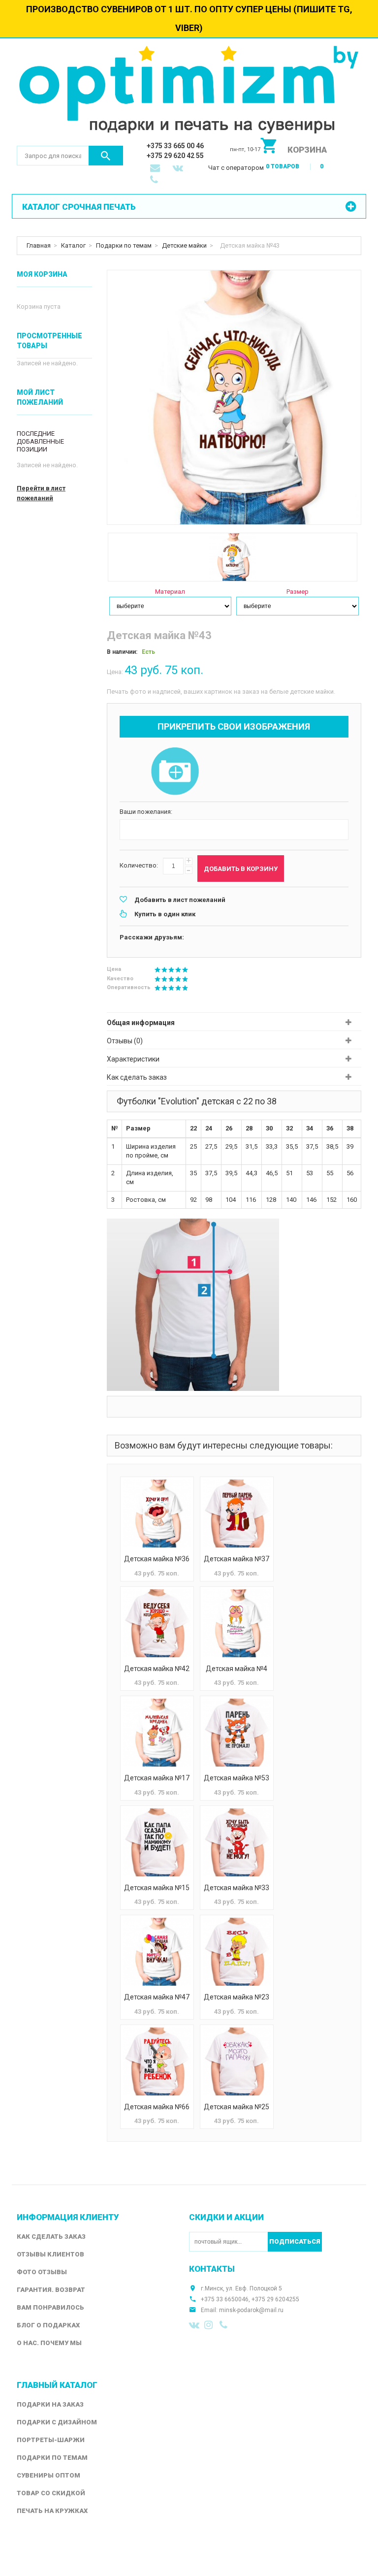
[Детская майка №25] (237, 2061)
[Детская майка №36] (157, 1513)
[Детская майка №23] (237, 1952)
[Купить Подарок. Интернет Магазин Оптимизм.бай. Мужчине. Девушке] (189, 92)
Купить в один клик (165, 914)
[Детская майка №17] (157, 1733)
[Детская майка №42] (157, 1623)
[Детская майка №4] (237, 1623)
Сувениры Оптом (48, 2475)
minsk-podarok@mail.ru (251, 2310)
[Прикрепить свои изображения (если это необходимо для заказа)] (175, 772)
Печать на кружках (52, 2511)
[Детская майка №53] (237, 1733)
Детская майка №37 (236, 1559)
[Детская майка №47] (157, 1952)
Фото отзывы (42, 2272)
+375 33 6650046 (225, 2299)
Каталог (73, 245)
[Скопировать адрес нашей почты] (156, 169)
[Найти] (106, 156)
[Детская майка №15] (157, 1842)
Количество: (139, 865)
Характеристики (133, 1059)
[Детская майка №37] (237, 1513)
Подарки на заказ (50, 2404)
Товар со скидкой (51, 2493)
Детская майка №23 (236, 1997)
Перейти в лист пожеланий (41, 493)
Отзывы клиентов (50, 2254)
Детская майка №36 (157, 1559)
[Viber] (225, 2325)
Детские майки (184, 245)
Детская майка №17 (157, 1778)
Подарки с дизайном (57, 2422)
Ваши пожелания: (146, 812)
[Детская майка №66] (157, 2061)
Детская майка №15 (157, 1888)
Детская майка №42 (157, 1669)
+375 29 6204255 (275, 2299)
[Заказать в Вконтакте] (179, 169)
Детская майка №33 (236, 1888)
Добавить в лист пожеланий (180, 900)
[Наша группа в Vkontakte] (194, 2325)
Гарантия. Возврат (51, 2290)
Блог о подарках (48, 2325)
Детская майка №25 (236, 2107)
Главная (39, 245)
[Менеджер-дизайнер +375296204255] (156, 181)
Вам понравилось (50, 2307)
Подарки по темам (124, 245)
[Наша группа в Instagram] (210, 2325)
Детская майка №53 (236, 1778)
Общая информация (141, 1023)
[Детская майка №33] (237, 1842)
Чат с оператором (236, 168)
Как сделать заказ (137, 1077)
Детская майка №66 (157, 2107)
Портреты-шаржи (51, 2440)
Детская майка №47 (157, 1997)
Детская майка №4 (236, 1669)
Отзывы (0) (125, 1041)
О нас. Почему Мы (49, 2343)
